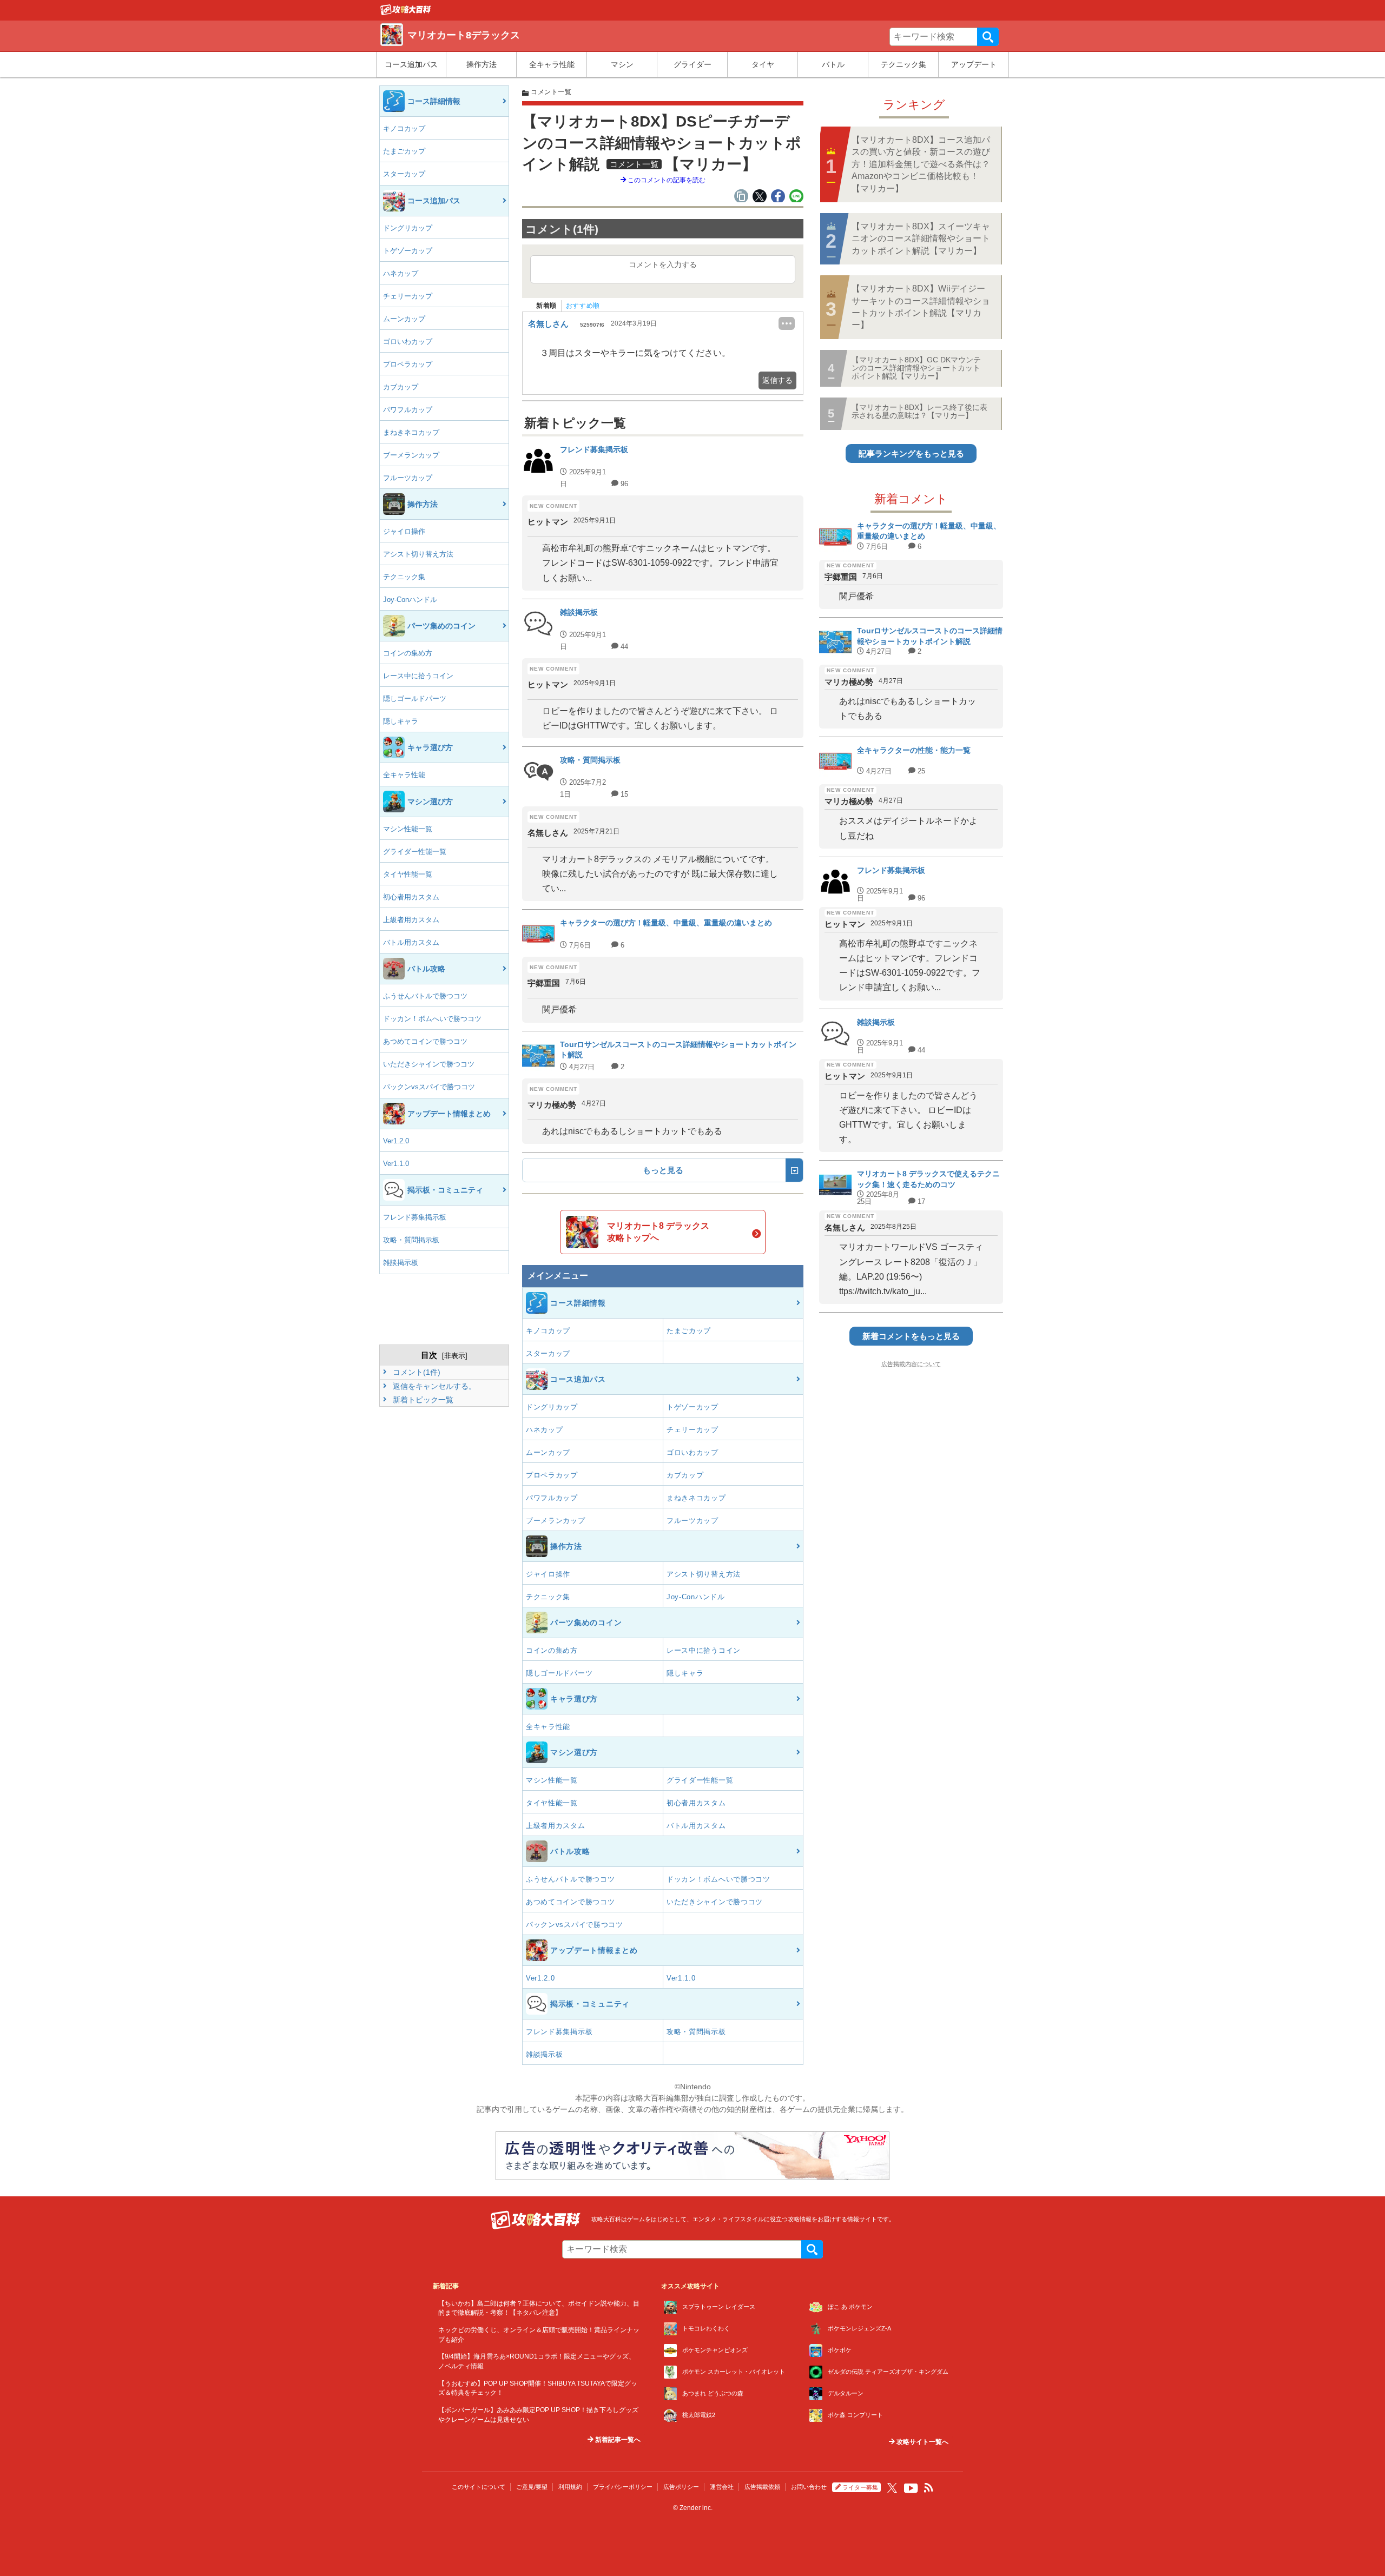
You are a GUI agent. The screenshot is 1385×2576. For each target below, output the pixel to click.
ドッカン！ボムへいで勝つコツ (432, 1019)
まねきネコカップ (411, 432)
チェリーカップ (408, 296)
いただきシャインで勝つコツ (429, 1064)
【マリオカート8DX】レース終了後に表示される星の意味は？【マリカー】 (919, 411)
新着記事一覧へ (617, 2440)
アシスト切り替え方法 (418, 554)
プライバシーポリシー (623, 2487)
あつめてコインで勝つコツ (425, 1041)
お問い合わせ (809, 2487)
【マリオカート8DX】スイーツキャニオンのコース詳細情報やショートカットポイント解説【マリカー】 (921, 239)
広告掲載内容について (911, 1364)
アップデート (974, 64)
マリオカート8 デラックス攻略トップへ (658, 1232)
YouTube (911, 2488)
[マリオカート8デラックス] (406, 12)
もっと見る (663, 1170)
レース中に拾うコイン (418, 676)
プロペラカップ (408, 364)
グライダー (692, 64)
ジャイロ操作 (404, 531)
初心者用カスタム (411, 897)
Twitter (892, 2488)
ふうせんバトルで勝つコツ (425, 996)
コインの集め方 (408, 653)
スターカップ (404, 174)
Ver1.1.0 (396, 1164)
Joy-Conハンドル (410, 600)
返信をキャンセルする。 (433, 1386)
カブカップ (401, 387)
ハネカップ (401, 273)
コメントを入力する (663, 264)
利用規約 (570, 2487)
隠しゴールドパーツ (415, 698)
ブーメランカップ (411, 455)
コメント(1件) (415, 1372)
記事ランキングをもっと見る (911, 453)
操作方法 (482, 64)
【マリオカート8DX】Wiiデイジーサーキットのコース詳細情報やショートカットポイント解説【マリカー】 (921, 307)
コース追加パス (411, 64)
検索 (988, 37)
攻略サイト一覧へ (922, 2442)
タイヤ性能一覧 (408, 874)
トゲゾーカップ (408, 251)
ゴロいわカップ (408, 342)
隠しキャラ (401, 721)
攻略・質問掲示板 (411, 1240)
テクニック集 (903, 64)
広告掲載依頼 (762, 2487)
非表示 (455, 1356)
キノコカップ (404, 128)
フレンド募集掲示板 (415, 1217)
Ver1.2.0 (396, 1141)
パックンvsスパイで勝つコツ (429, 1087)
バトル (833, 64)
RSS (929, 2488)
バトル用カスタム (411, 942)
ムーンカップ (404, 319)
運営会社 (722, 2487)
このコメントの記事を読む (666, 180)
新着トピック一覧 (422, 1400)
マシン (622, 64)
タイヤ (763, 64)
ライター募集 (860, 2487)
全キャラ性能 (552, 64)
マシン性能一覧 (408, 829)
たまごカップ (404, 151)
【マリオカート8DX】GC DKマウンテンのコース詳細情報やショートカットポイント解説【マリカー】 (916, 368)
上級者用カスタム (411, 920)
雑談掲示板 (401, 1263)
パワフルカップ (408, 410)
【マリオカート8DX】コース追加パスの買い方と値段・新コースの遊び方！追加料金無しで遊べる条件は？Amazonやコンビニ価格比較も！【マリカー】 (921, 164)
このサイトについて (479, 2487)
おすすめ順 (583, 306)
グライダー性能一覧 (415, 852)
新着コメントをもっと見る (911, 1336)
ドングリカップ (408, 228)
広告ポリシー (681, 2487)
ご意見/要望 (532, 2487)
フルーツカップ (408, 478)
